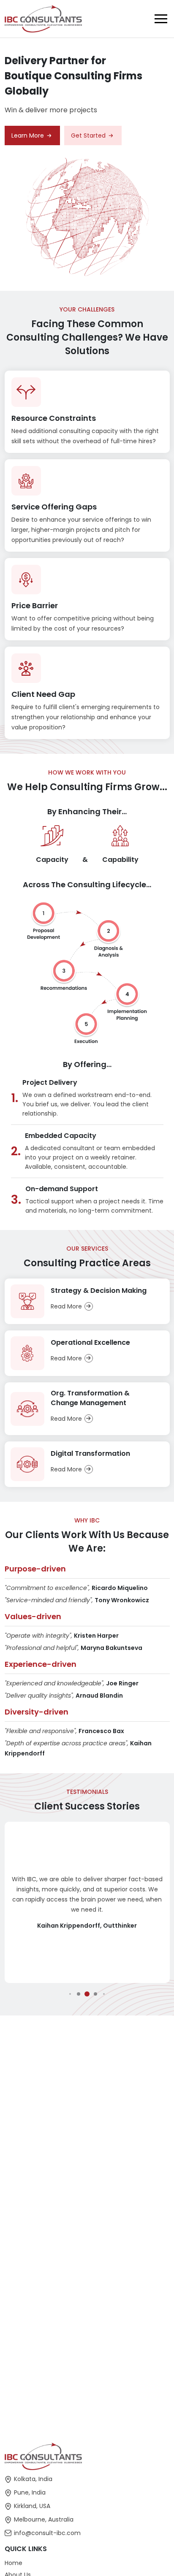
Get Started (88, 135)
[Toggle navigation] (161, 19)
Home (14, 2563)
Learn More (28, 135)
